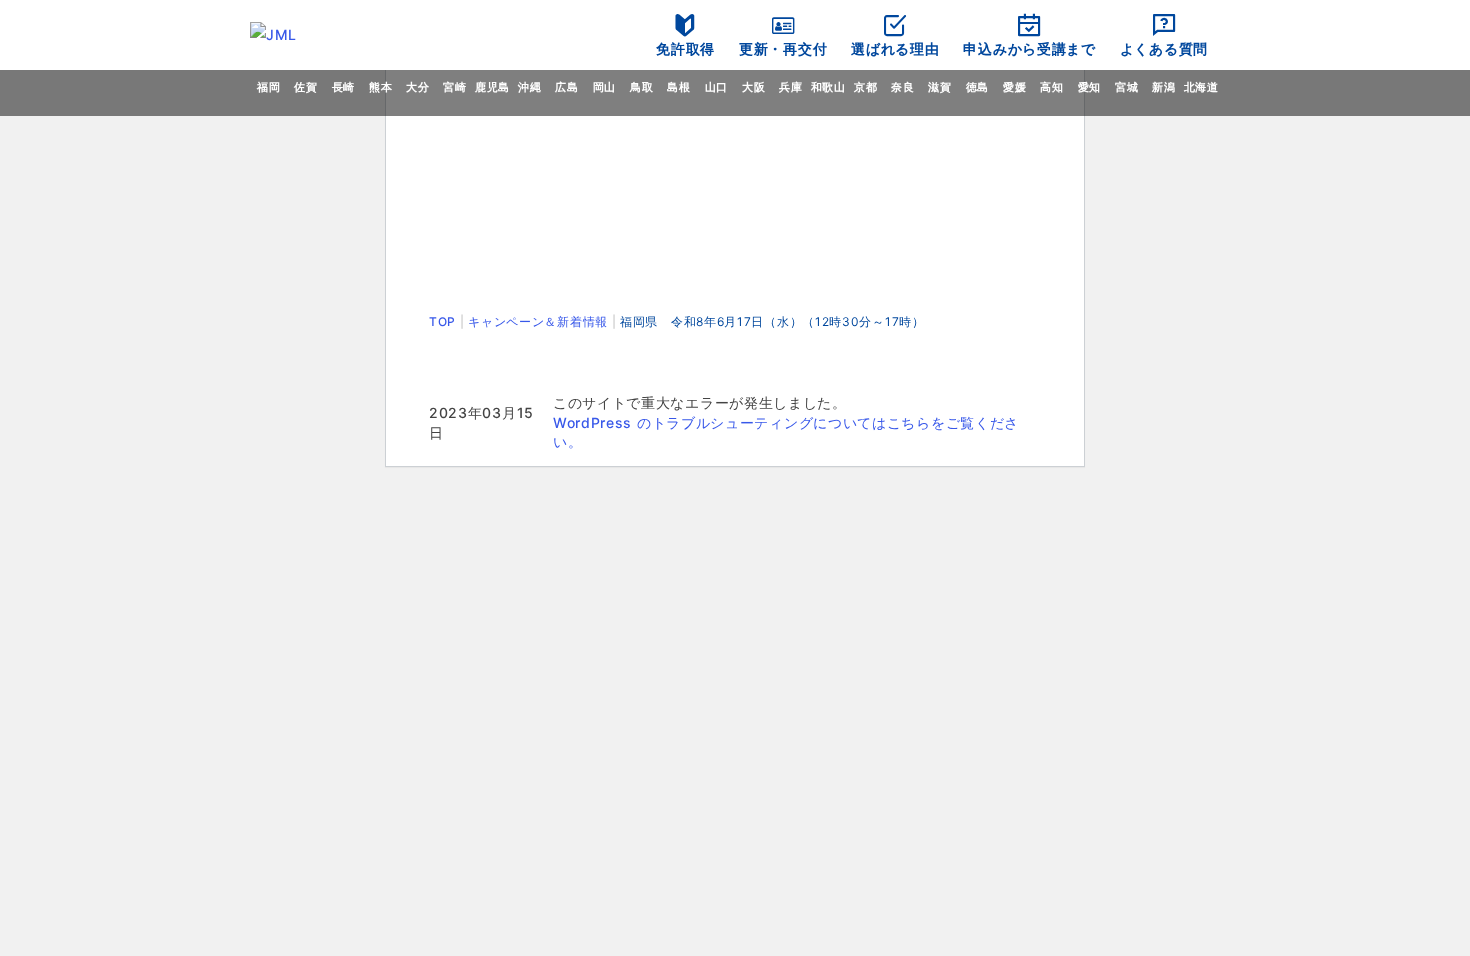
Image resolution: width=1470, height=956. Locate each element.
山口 (716, 87)
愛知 (1089, 87)
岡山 (604, 87)
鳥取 (641, 87)
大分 (417, 87)
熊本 (380, 87)
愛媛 (1014, 87)
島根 (678, 87)
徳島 (977, 87)
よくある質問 (1164, 48)
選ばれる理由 (895, 48)
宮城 (1126, 87)
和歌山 (828, 87)
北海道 (1201, 87)
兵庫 (790, 87)
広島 (566, 87)
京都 (865, 87)
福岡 (268, 87)
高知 (1051, 87)
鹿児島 (492, 87)
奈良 (902, 87)
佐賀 (305, 87)
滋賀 (939, 87)
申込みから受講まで (1029, 48)
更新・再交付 (783, 48)
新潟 (1163, 87)
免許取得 (685, 48)
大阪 (753, 87)
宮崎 (454, 87)
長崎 (343, 87)
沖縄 (529, 87)
